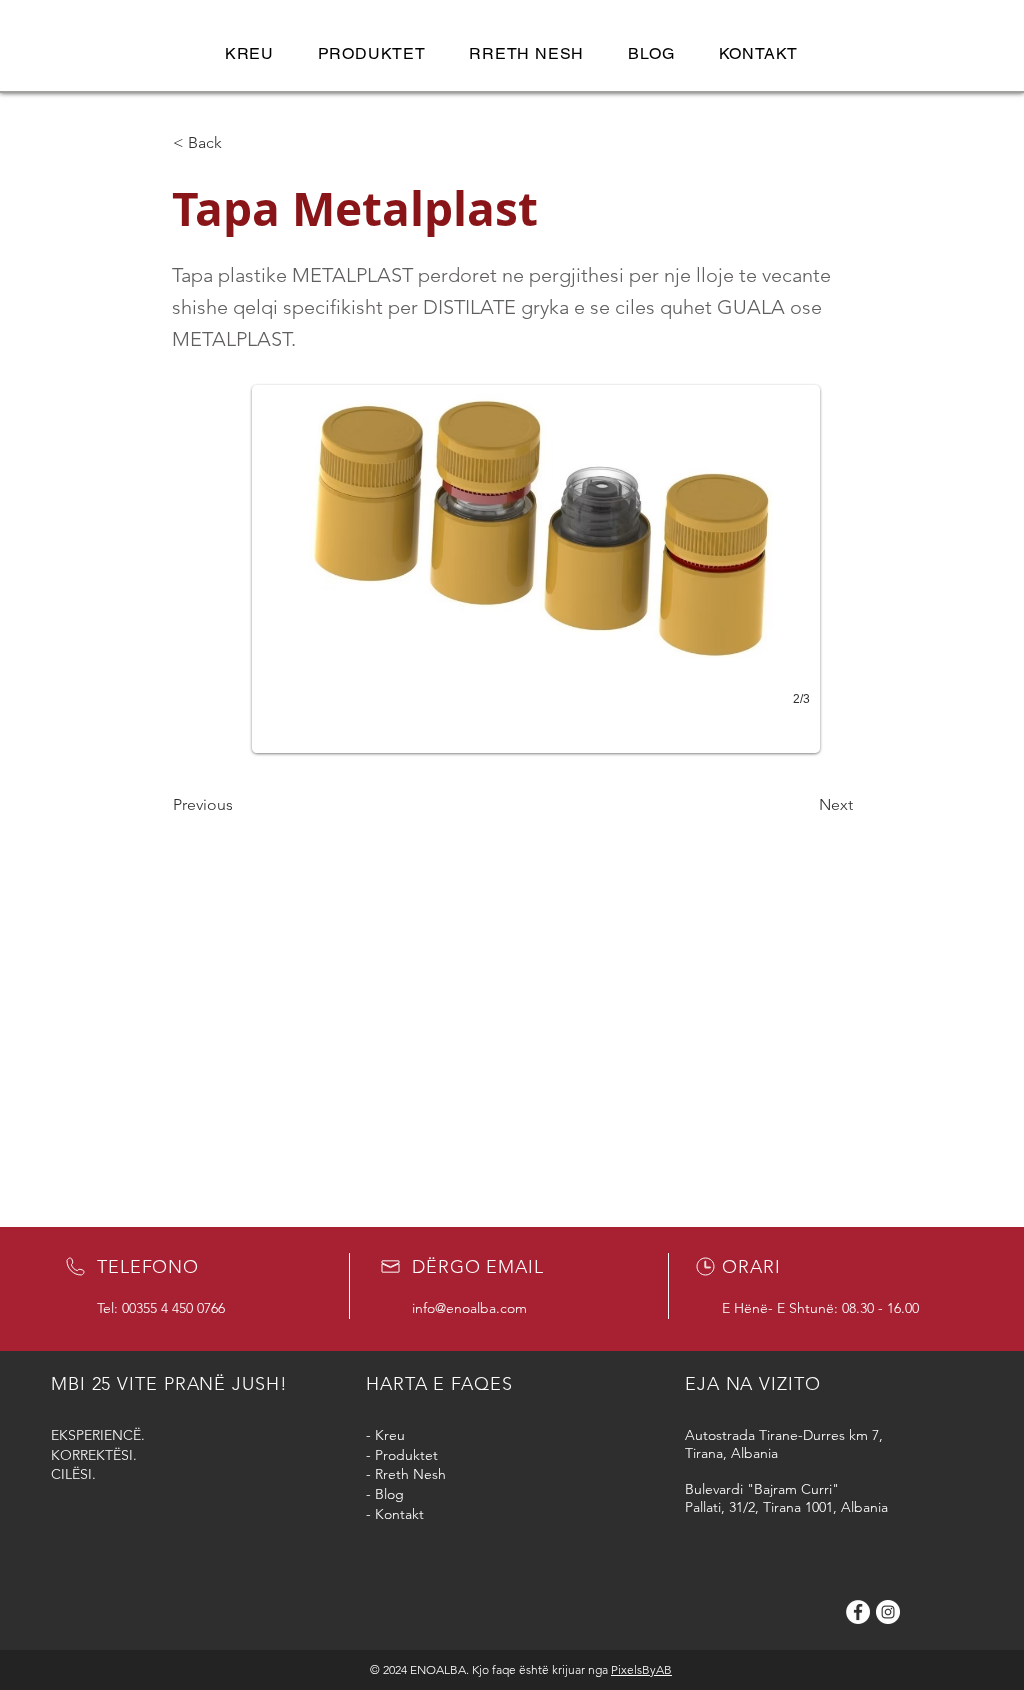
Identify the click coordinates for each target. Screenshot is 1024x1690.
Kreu (390, 1435)
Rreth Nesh (410, 1474)
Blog (389, 1494)
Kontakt (399, 1514)
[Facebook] (858, 1612)
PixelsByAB (641, 1669)
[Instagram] (888, 1612)
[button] (372, 53)
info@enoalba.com (469, 1308)
